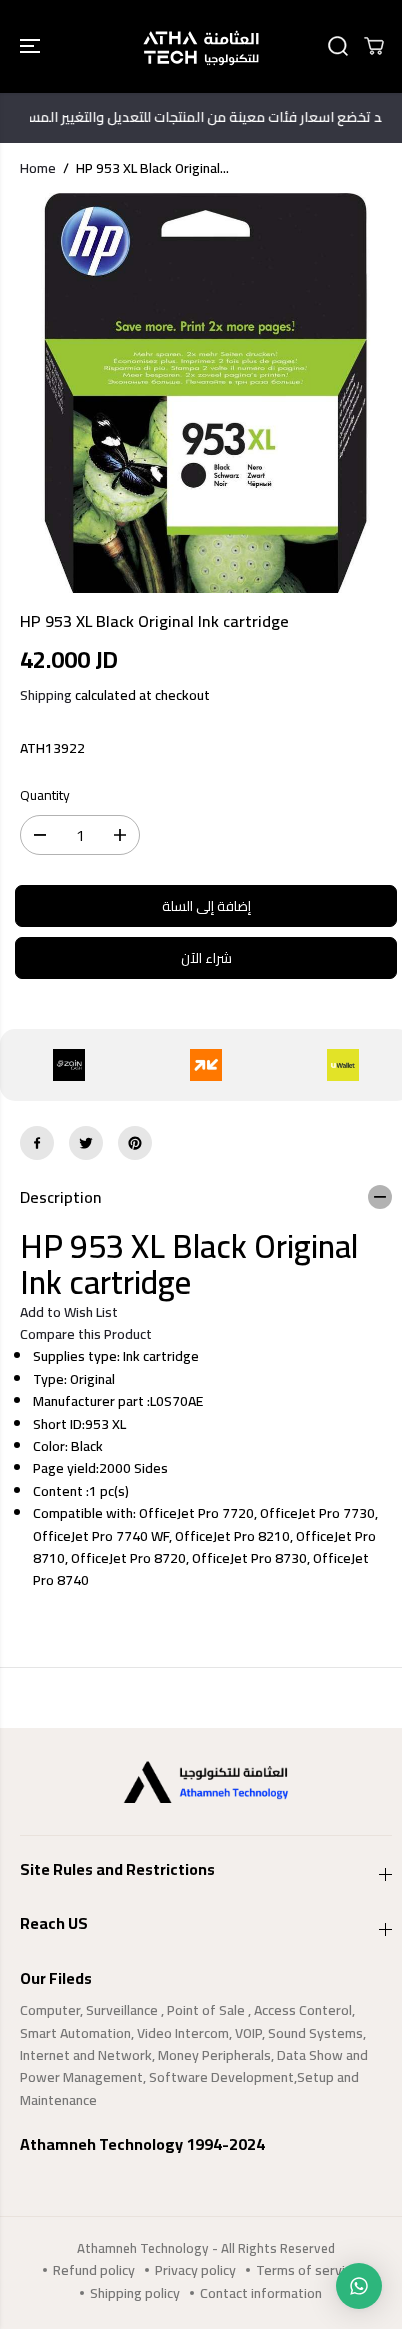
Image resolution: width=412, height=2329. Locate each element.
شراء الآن (206, 958)
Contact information (261, 2293)
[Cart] (374, 46)
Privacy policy (195, 2270)
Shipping (46, 695)
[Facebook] (37, 1143)
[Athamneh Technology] (201, 46)
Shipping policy (135, 2293)
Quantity (45, 796)
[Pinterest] (135, 1143)
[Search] (338, 46)
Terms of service (307, 2270)
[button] (32, 46)
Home (38, 168)
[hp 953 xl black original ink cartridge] (205, 393)
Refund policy (94, 2270)
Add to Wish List (69, 1312)
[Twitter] (86, 1143)
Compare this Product (86, 1334)
